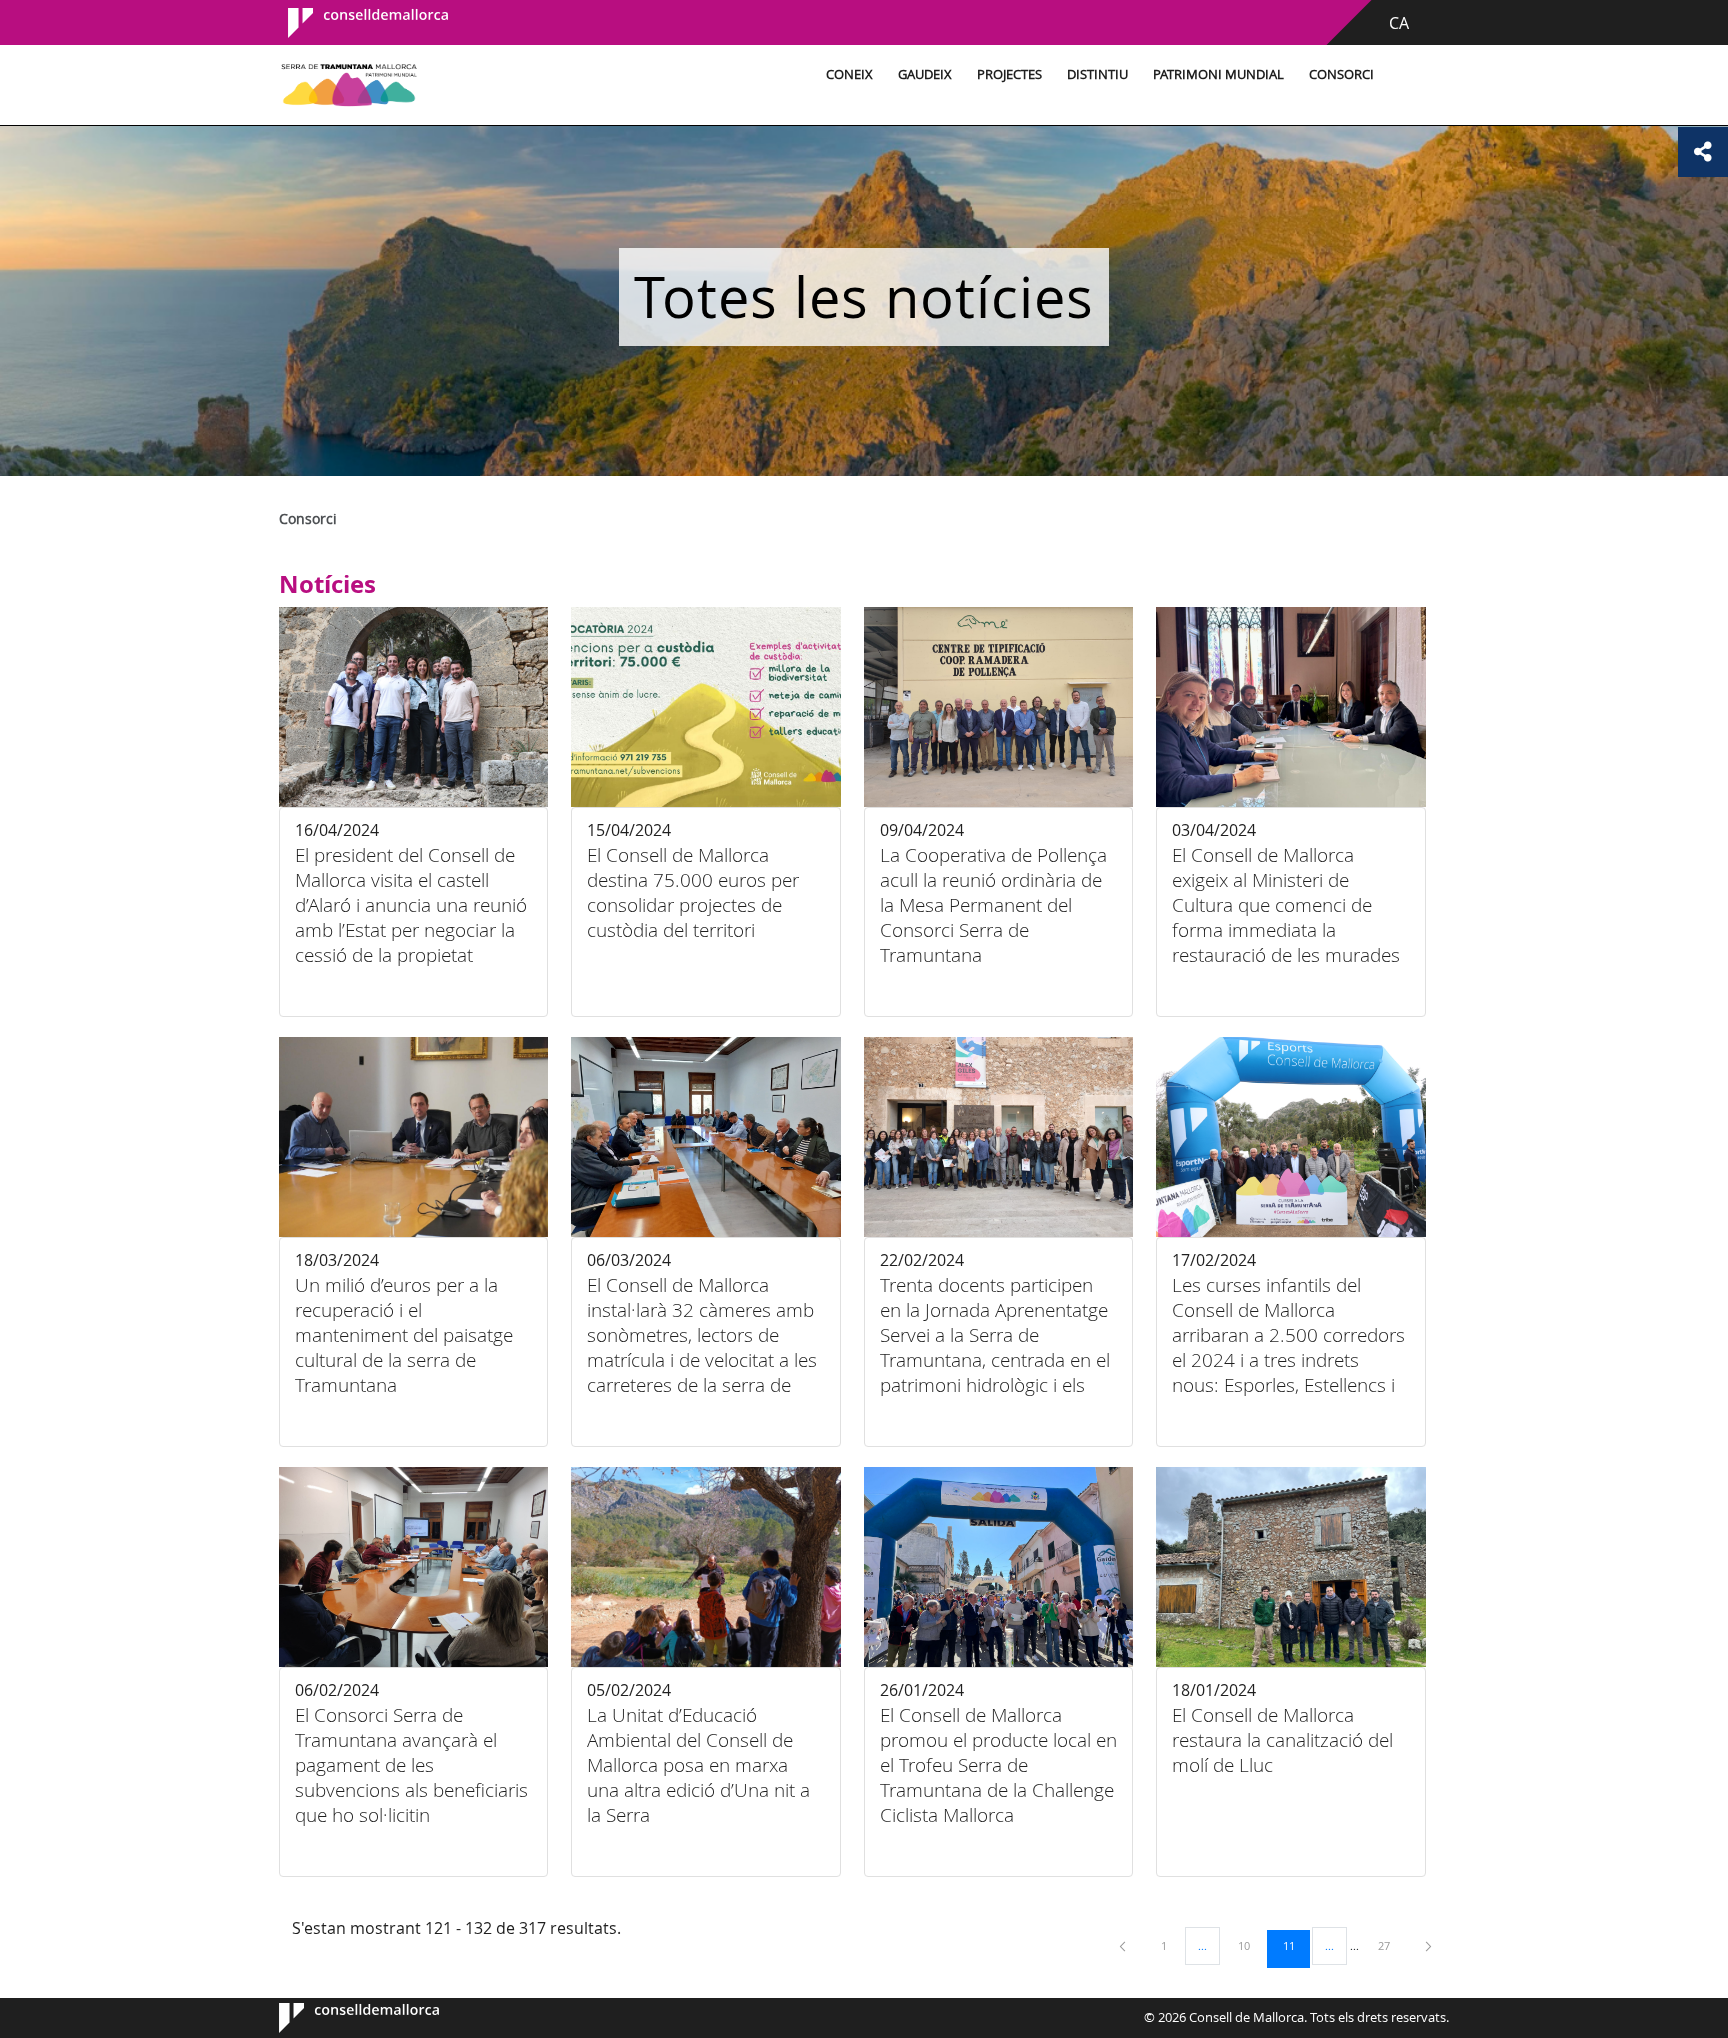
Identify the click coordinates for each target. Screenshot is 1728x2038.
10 (1251, 1945)
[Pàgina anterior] (1124, 1945)
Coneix (849, 74)
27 (1391, 1945)
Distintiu (1097, 74)
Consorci (1341, 74)
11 (1296, 1945)
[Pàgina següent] (1428, 1945)
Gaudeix (925, 74)
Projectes (1009, 74)
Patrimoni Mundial (1218, 74)
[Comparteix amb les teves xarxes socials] (1703, 152)
